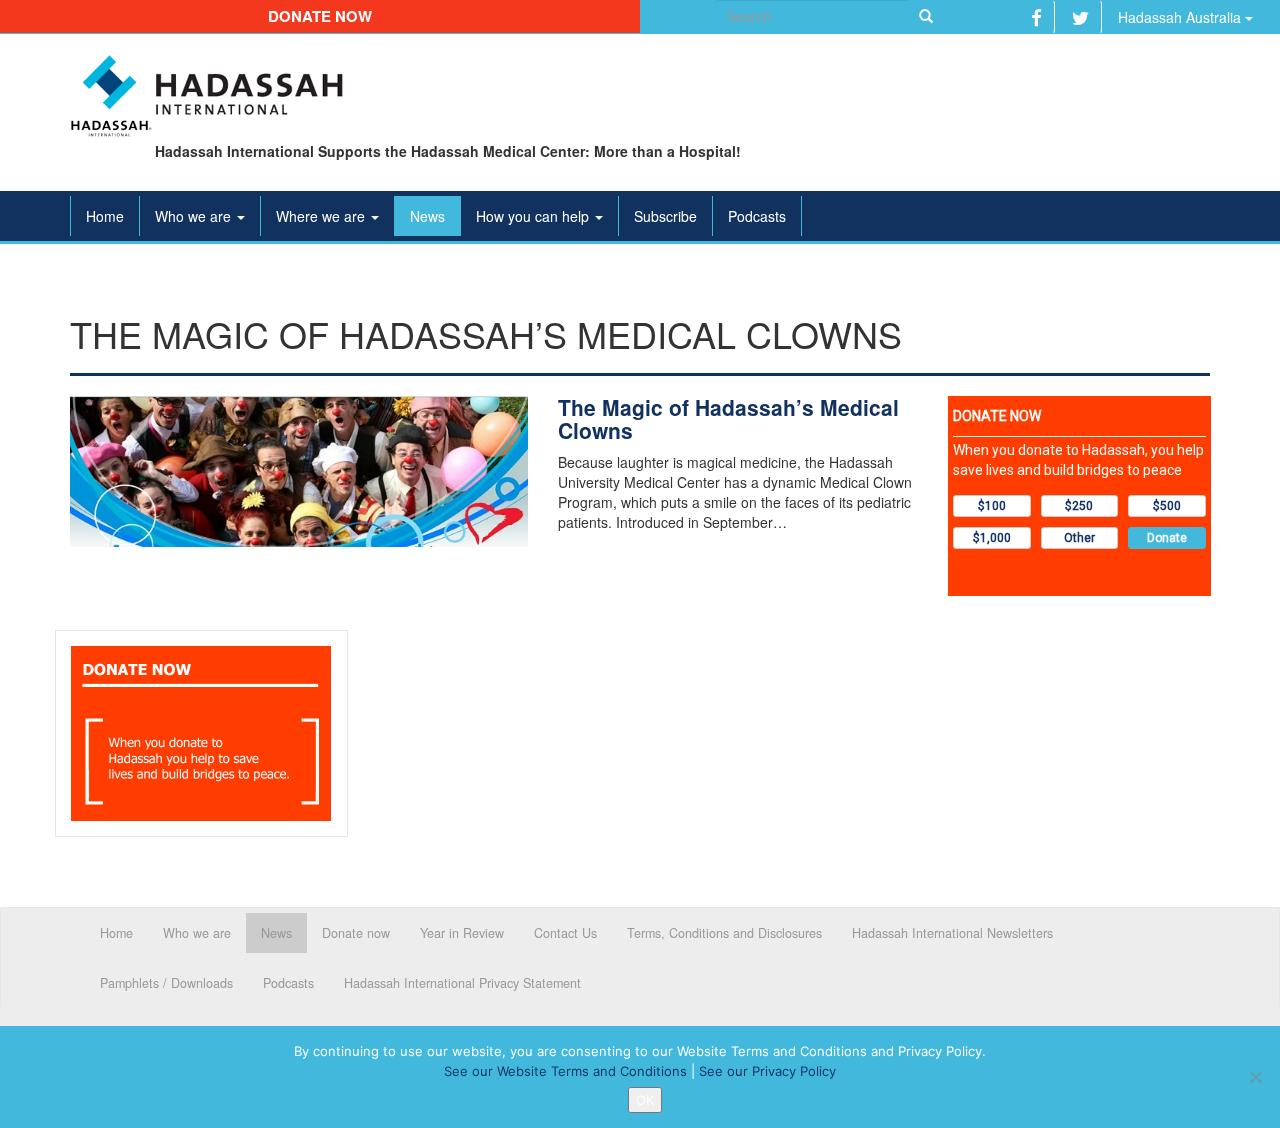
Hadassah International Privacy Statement (462, 983)
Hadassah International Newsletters (952, 933)
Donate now (320, 16)
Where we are (322, 216)
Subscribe (665, 216)
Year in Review (462, 933)
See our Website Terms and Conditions (565, 1071)
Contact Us (565, 933)
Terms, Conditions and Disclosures (724, 933)
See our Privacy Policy (767, 1071)
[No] (1255, 1077)
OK (645, 1100)
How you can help (534, 216)
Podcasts (757, 216)
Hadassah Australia (1181, 17)
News (427, 216)
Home (105, 216)
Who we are (195, 216)
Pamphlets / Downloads (166, 983)
